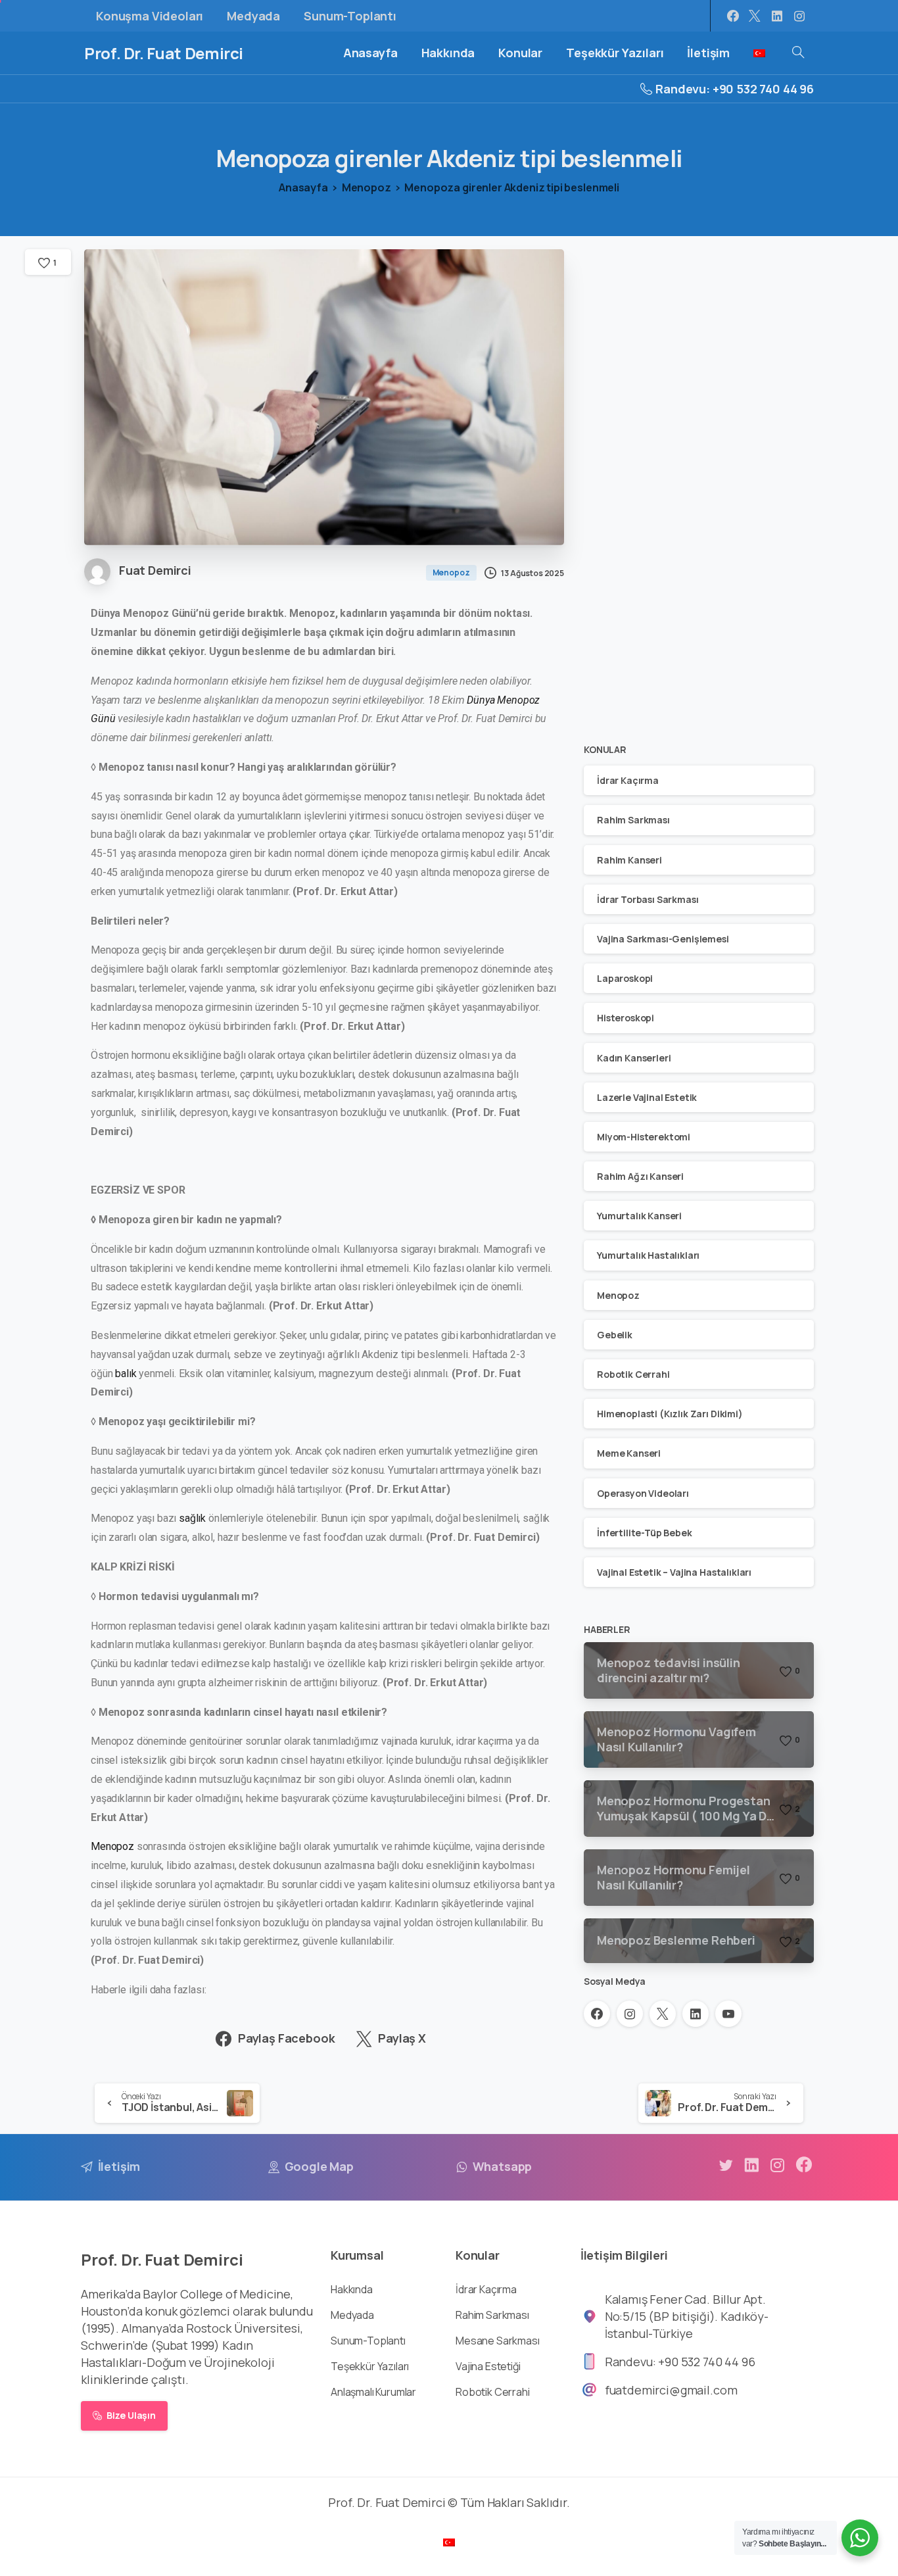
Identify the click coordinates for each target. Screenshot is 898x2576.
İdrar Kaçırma (628, 780)
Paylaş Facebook (287, 2038)
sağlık (192, 1518)
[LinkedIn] (777, 16)
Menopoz (366, 187)
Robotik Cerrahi (633, 1374)
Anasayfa (303, 187)
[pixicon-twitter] (726, 2165)
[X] (755, 16)
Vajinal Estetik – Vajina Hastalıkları (674, 1572)
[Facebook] (733, 16)
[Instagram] (799, 16)
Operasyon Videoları (643, 1493)
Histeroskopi (626, 1018)
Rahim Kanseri (629, 860)
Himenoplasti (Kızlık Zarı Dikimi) (670, 1414)
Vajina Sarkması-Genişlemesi (663, 939)
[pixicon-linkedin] (751, 2165)
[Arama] (798, 53)
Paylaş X (402, 2038)
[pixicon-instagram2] (778, 2165)
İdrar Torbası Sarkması (648, 899)
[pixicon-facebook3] (804, 2165)
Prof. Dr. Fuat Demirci (164, 53)
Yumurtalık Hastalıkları (648, 1256)
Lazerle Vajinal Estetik (647, 1097)
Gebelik (615, 1335)
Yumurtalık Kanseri (639, 1216)
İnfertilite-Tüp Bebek (645, 1533)
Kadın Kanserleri (634, 1058)
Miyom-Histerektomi (644, 1137)
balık (127, 1373)
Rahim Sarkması (633, 820)
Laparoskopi (625, 978)
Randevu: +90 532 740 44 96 (735, 89)
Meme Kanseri (629, 1453)
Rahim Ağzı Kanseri (640, 1176)
